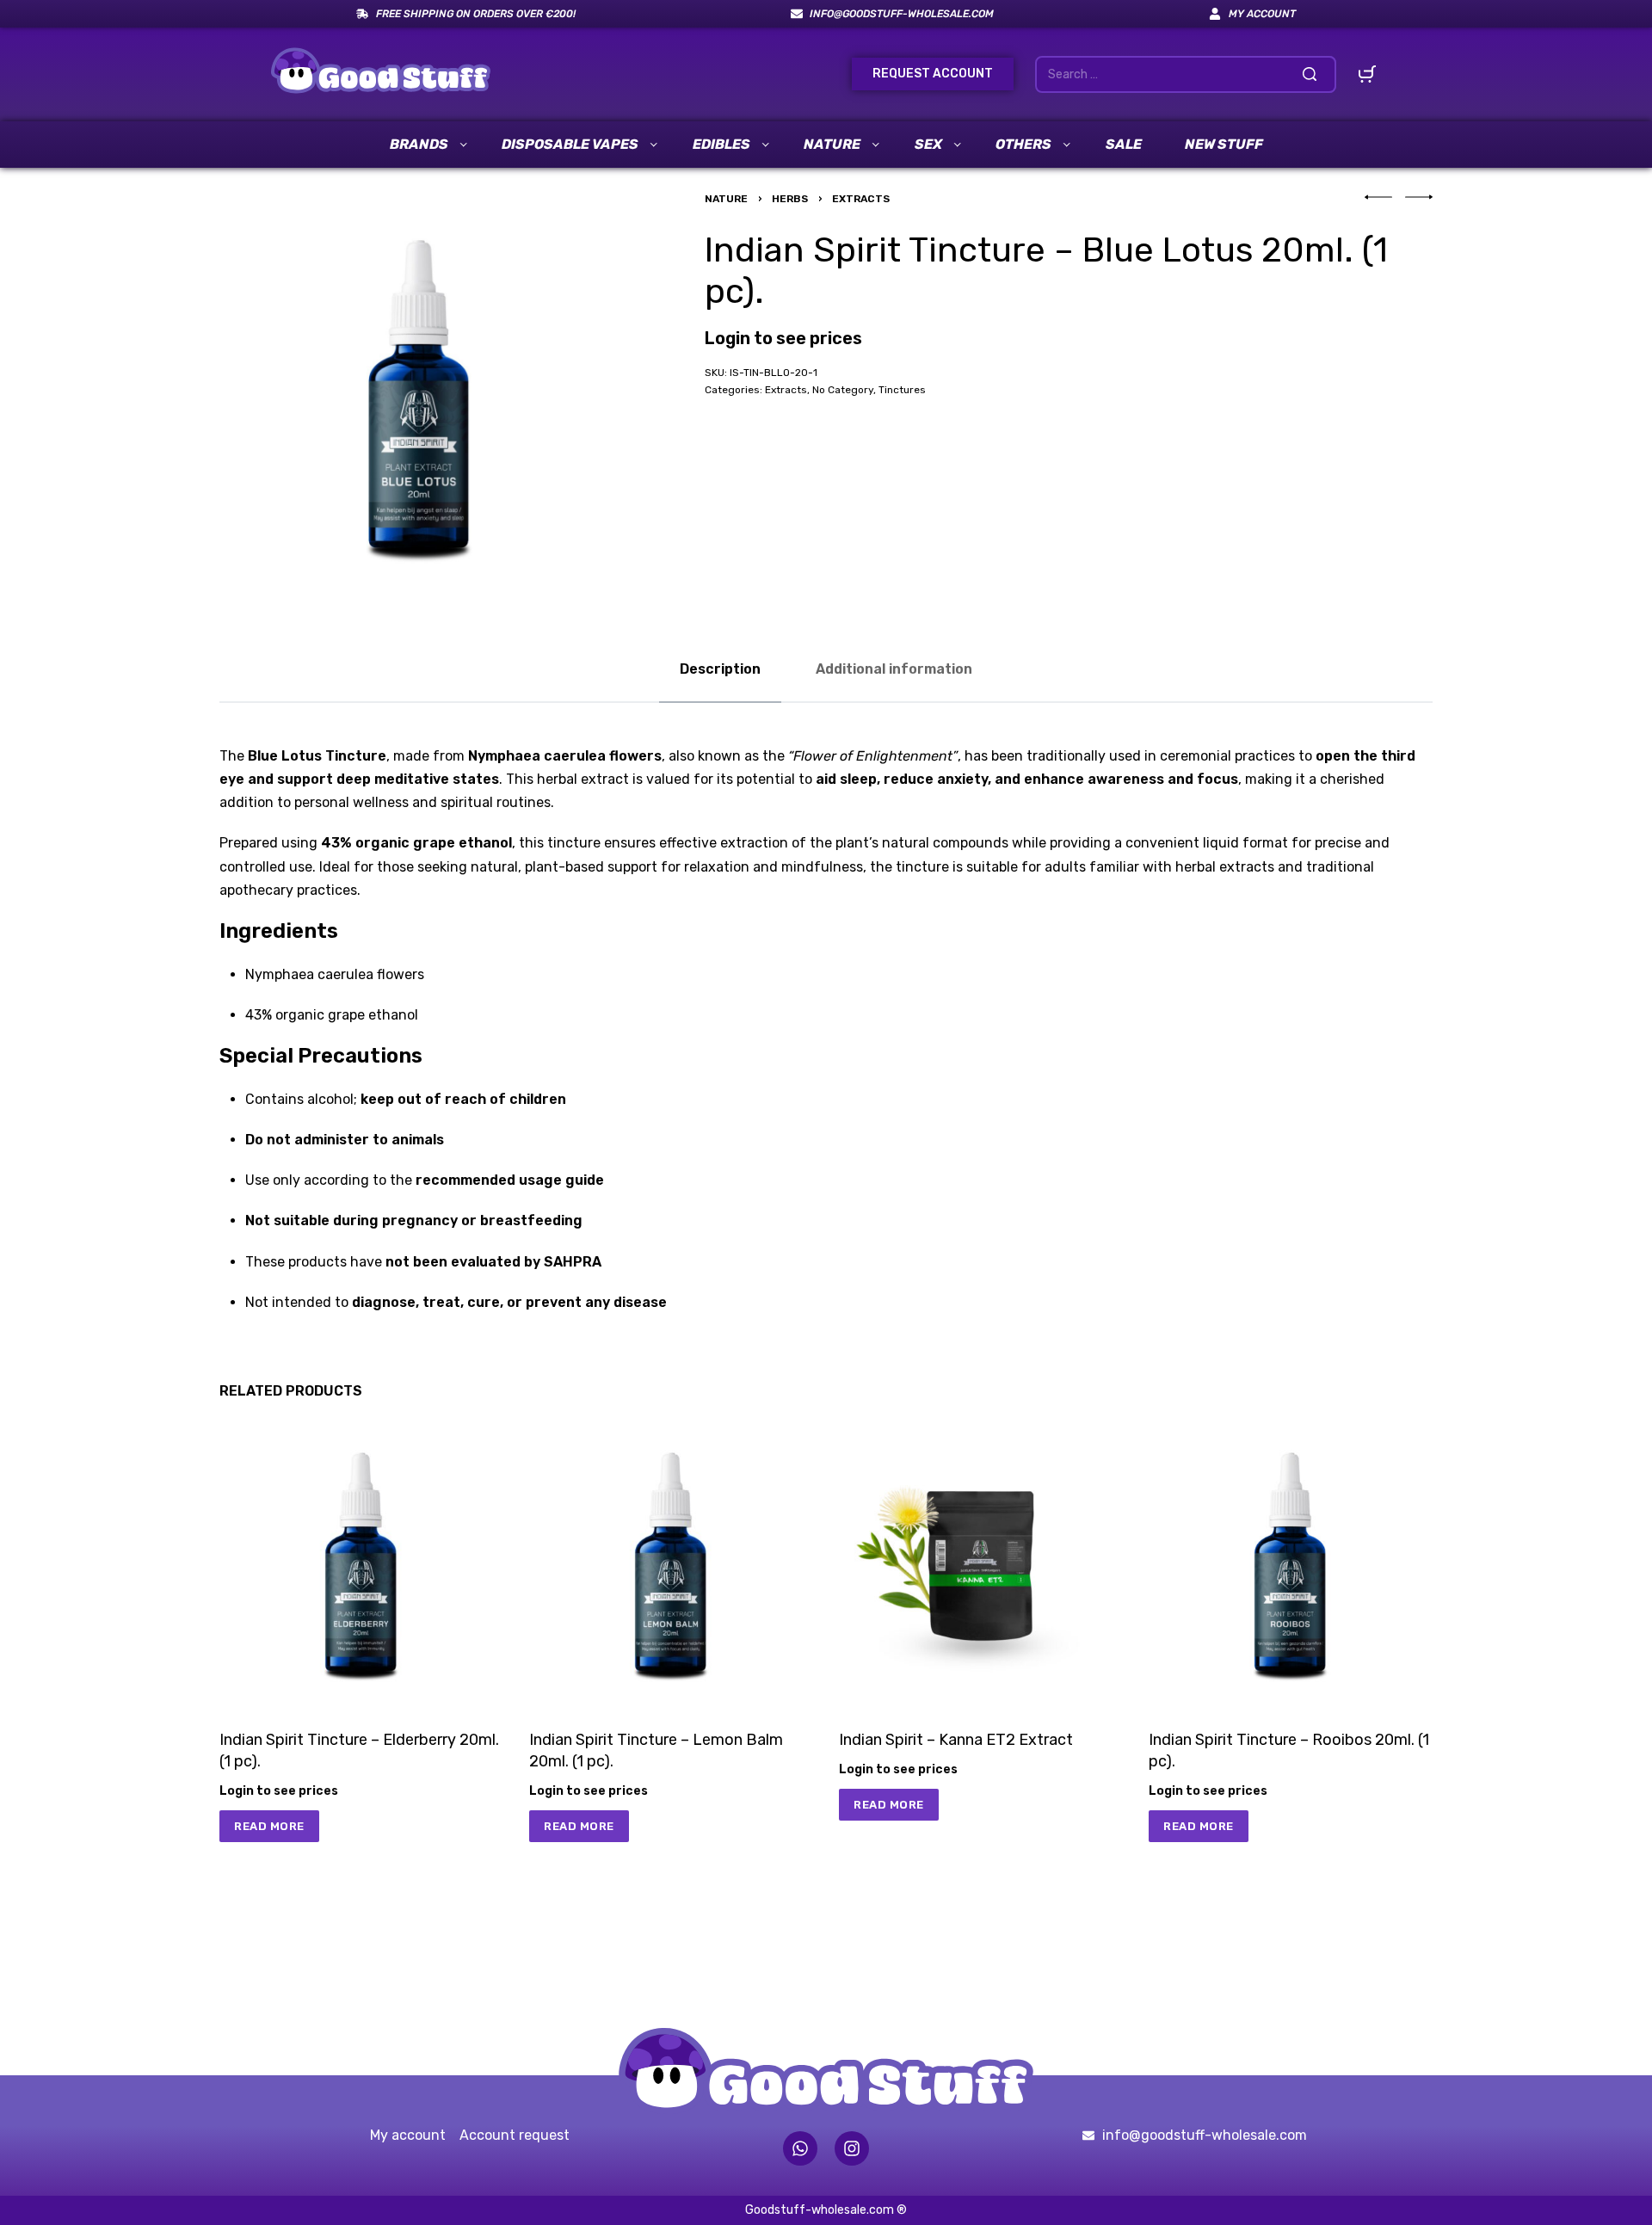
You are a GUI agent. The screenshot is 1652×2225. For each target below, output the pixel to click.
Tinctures (902, 390)
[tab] (720, 669)
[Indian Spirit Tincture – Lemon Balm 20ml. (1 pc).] (671, 1562)
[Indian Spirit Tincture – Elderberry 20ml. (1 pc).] (361, 1562)
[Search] (1310, 74)
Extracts (861, 199)
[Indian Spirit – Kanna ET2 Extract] (981, 1562)
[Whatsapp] (800, 2148)
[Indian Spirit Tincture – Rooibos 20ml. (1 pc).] (1291, 1562)
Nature (726, 199)
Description (720, 669)
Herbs (790, 199)
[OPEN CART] (1367, 74)
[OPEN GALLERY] (419, 394)
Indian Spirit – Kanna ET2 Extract (956, 1740)
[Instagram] (852, 2148)
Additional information (894, 669)
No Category (843, 390)
